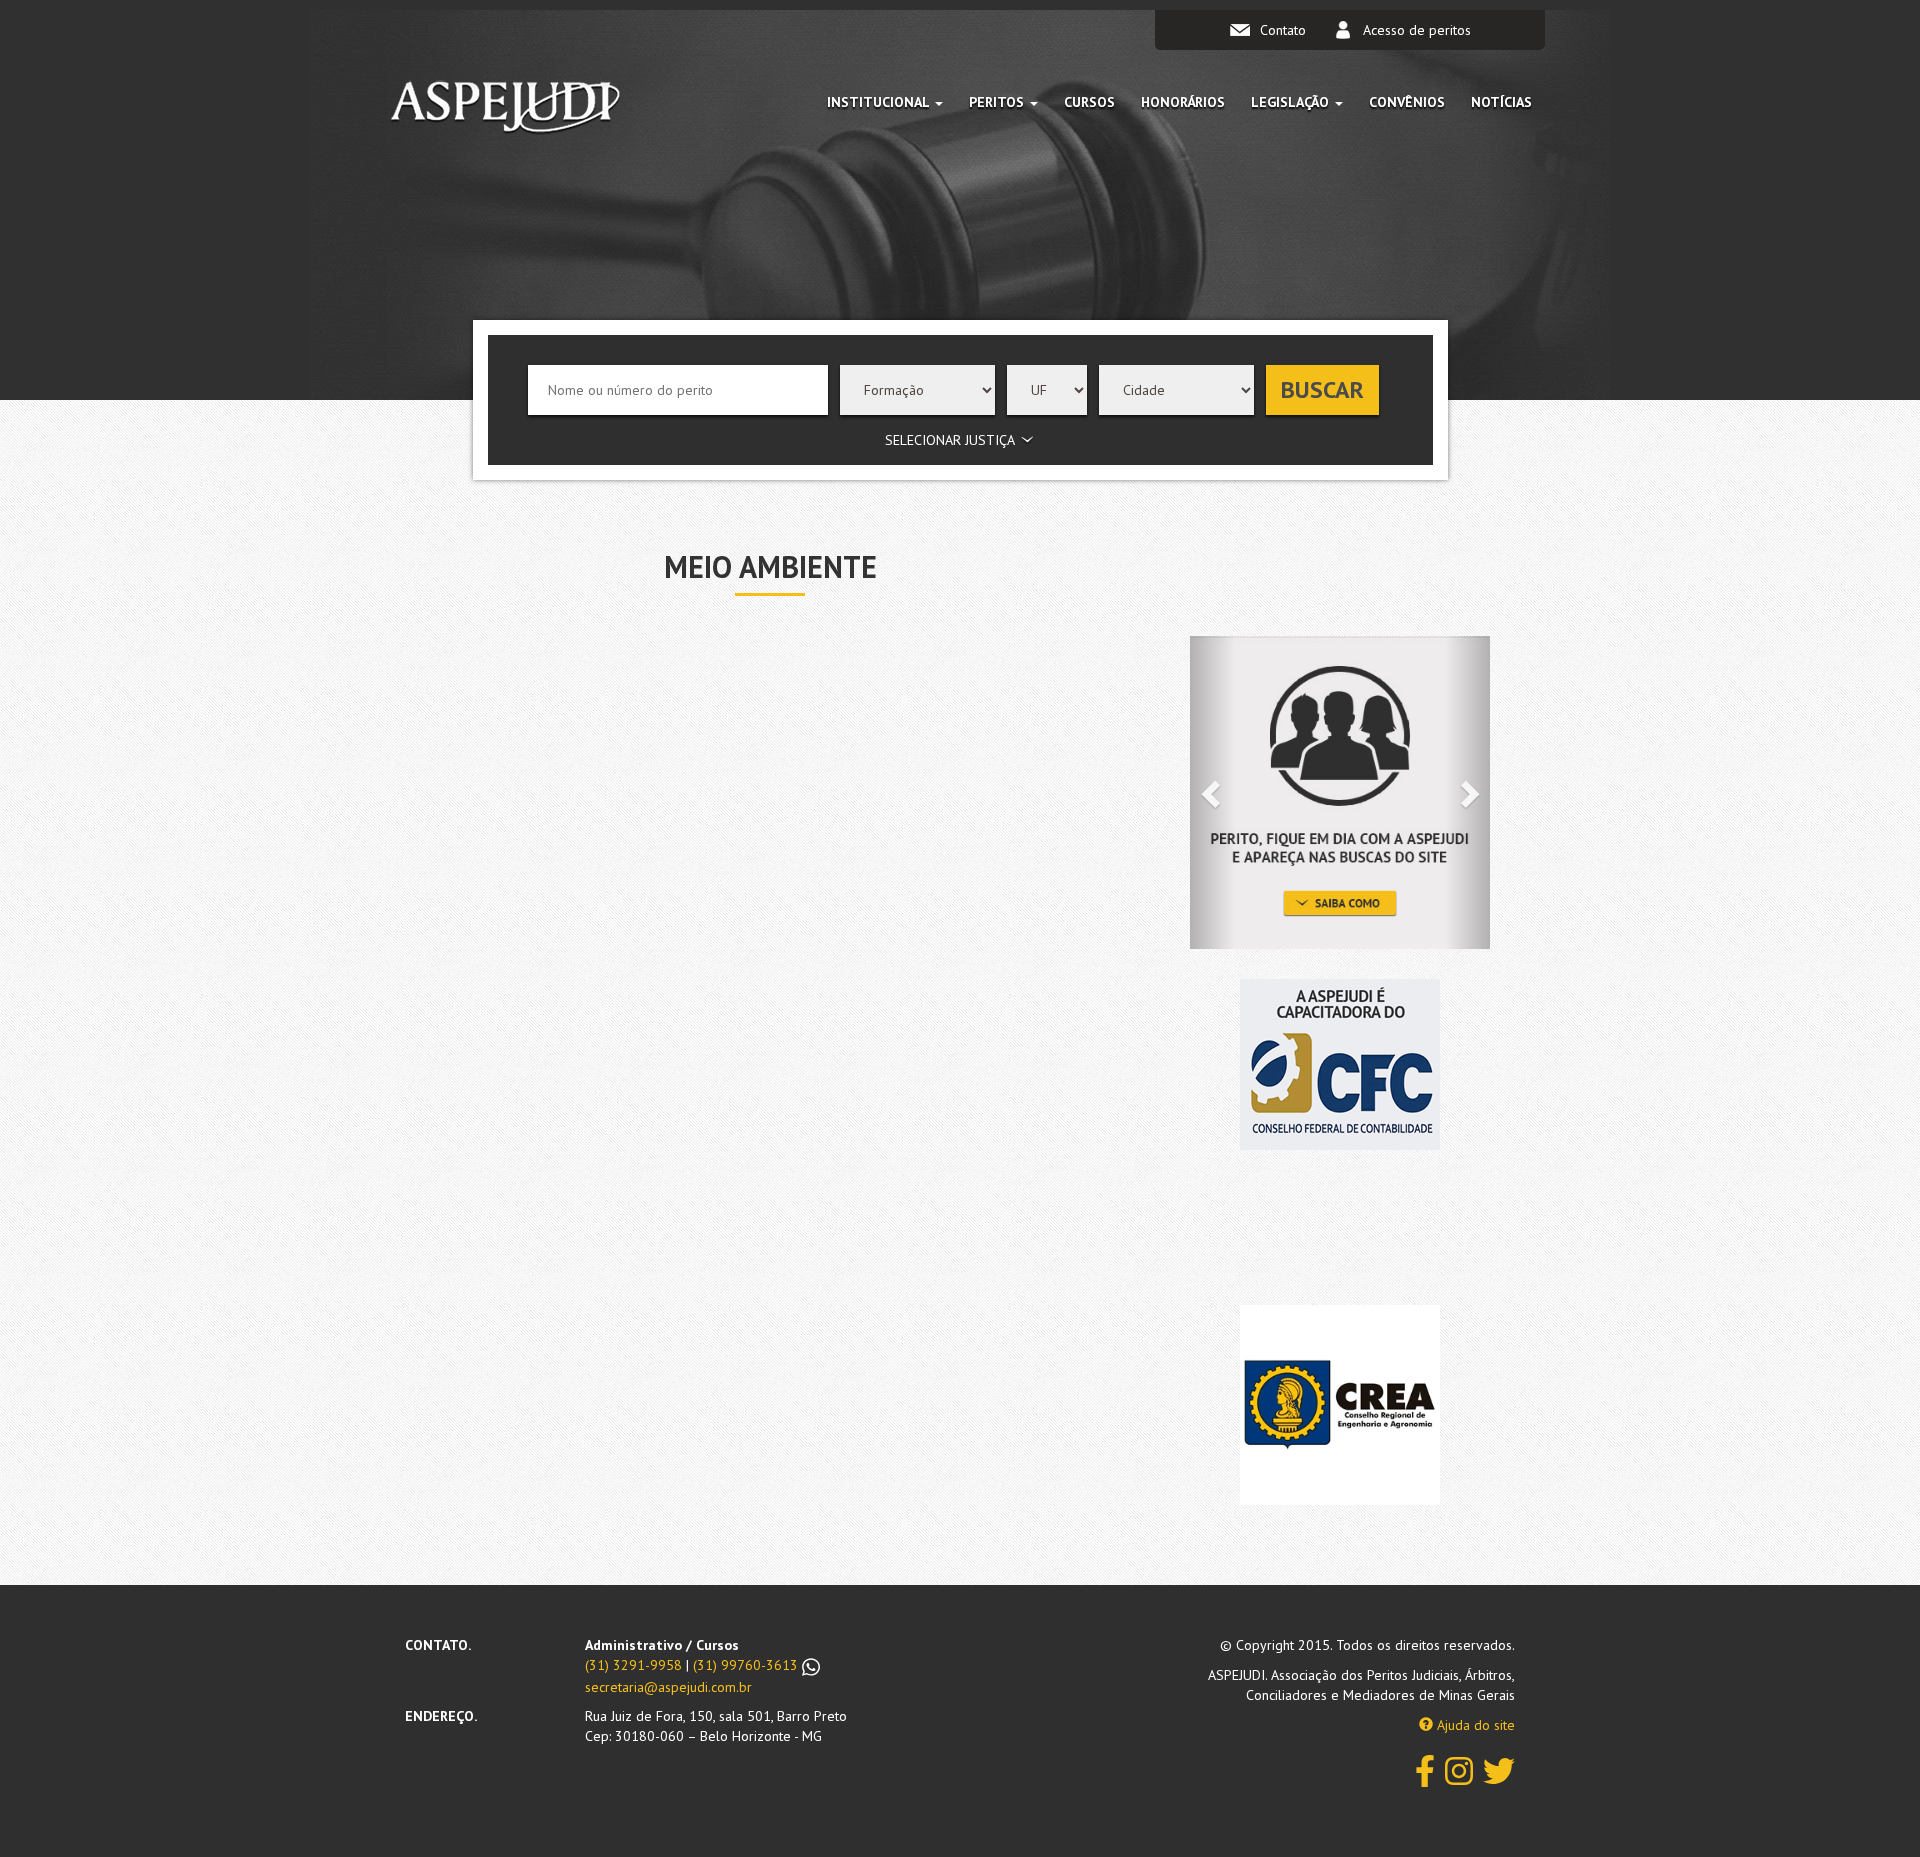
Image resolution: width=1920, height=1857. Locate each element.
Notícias (1501, 102)
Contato (1283, 30)
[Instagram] (1459, 1770)
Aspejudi (505, 110)
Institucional (880, 102)
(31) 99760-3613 (747, 1665)
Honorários (1183, 102)
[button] (1212, 792)
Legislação (1292, 102)
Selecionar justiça (950, 440)
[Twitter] (1499, 1770)
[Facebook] (1425, 1770)
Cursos (1089, 102)
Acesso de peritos (1417, 30)
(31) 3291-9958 (633, 1665)
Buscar (1322, 389)
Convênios (1407, 102)
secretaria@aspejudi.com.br (668, 1687)
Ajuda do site (1474, 1725)
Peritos (998, 102)
